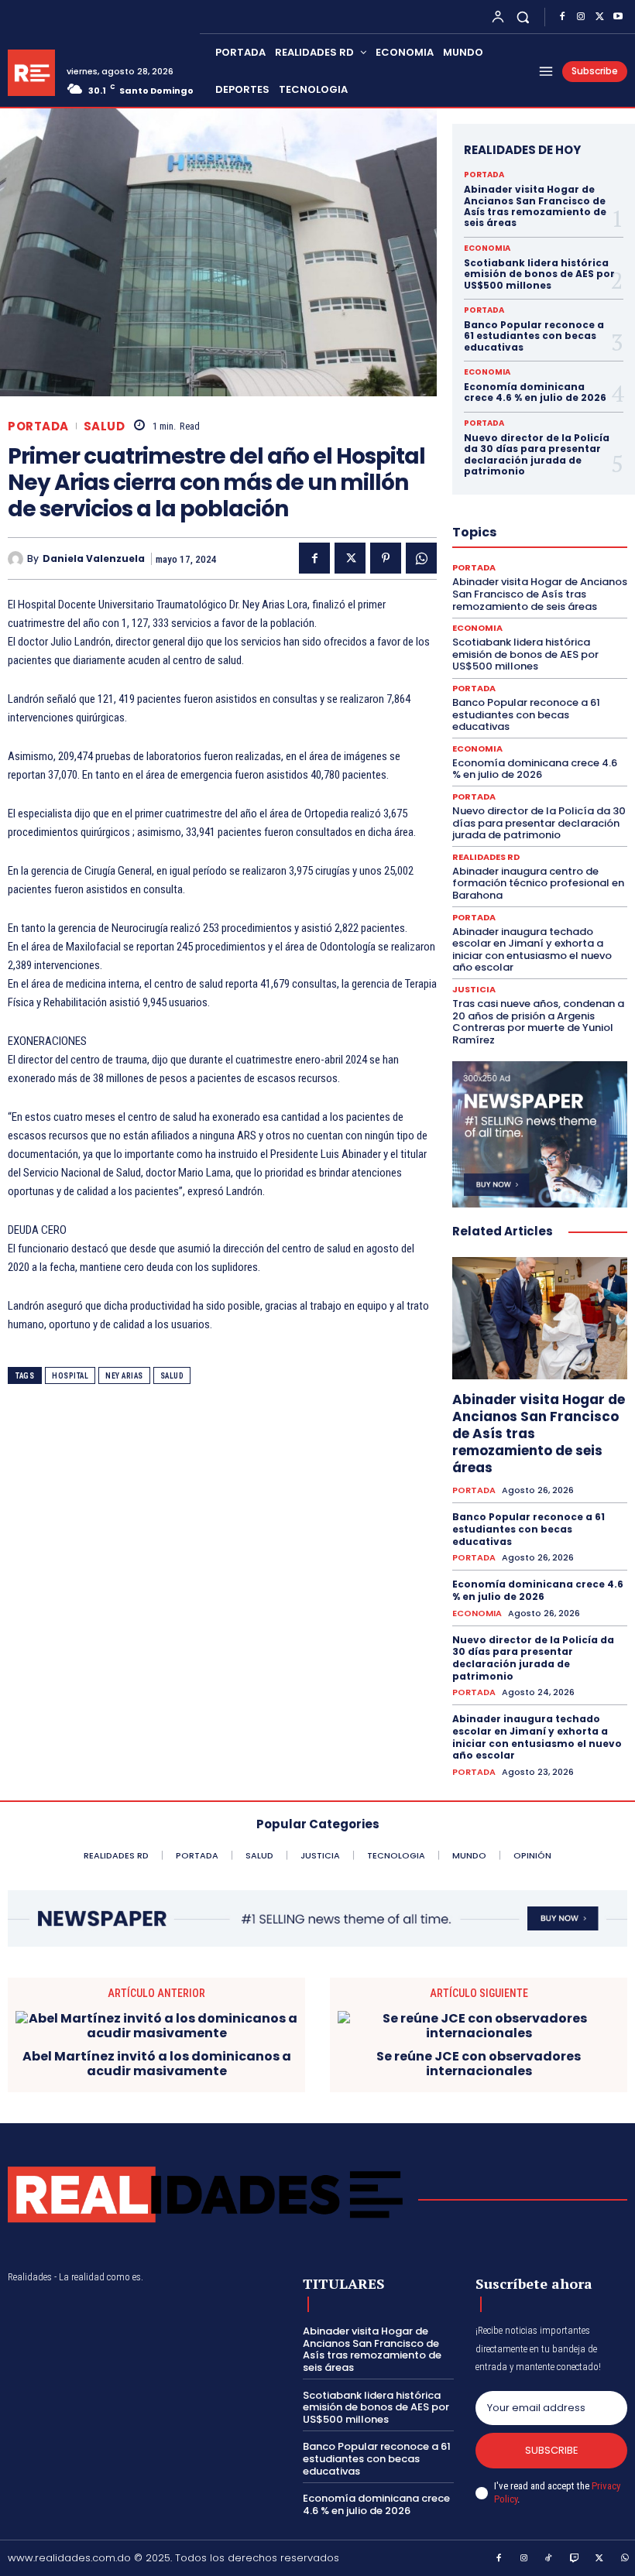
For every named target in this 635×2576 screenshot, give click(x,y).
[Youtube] (618, 17)
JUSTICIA (474, 990)
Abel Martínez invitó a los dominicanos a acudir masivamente (157, 2064)
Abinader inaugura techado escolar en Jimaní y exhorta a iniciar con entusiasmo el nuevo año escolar (532, 950)
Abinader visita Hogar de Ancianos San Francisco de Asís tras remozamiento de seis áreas (535, 206)
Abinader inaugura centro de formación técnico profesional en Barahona (538, 883)
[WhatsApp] (421, 558)
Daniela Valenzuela (94, 559)
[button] (523, 17)
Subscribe (552, 2450)
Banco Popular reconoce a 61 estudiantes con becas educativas (534, 336)
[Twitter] (599, 17)
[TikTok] (549, 2559)
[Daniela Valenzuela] (17, 559)
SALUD (105, 426)
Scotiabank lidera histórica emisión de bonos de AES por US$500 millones (539, 274)
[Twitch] (575, 2559)
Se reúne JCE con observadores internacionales (479, 2064)
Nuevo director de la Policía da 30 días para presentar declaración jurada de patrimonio (537, 454)
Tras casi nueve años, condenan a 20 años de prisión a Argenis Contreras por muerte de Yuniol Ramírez (538, 1022)
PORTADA (38, 426)
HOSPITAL (70, 1376)
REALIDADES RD (486, 857)
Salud (172, 1376)
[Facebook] (562, 17)
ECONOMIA (487, 248)
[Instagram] (581, 17)
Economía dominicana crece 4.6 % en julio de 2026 (535, 392)
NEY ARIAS (124, 1376)
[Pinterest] (386, 558)
